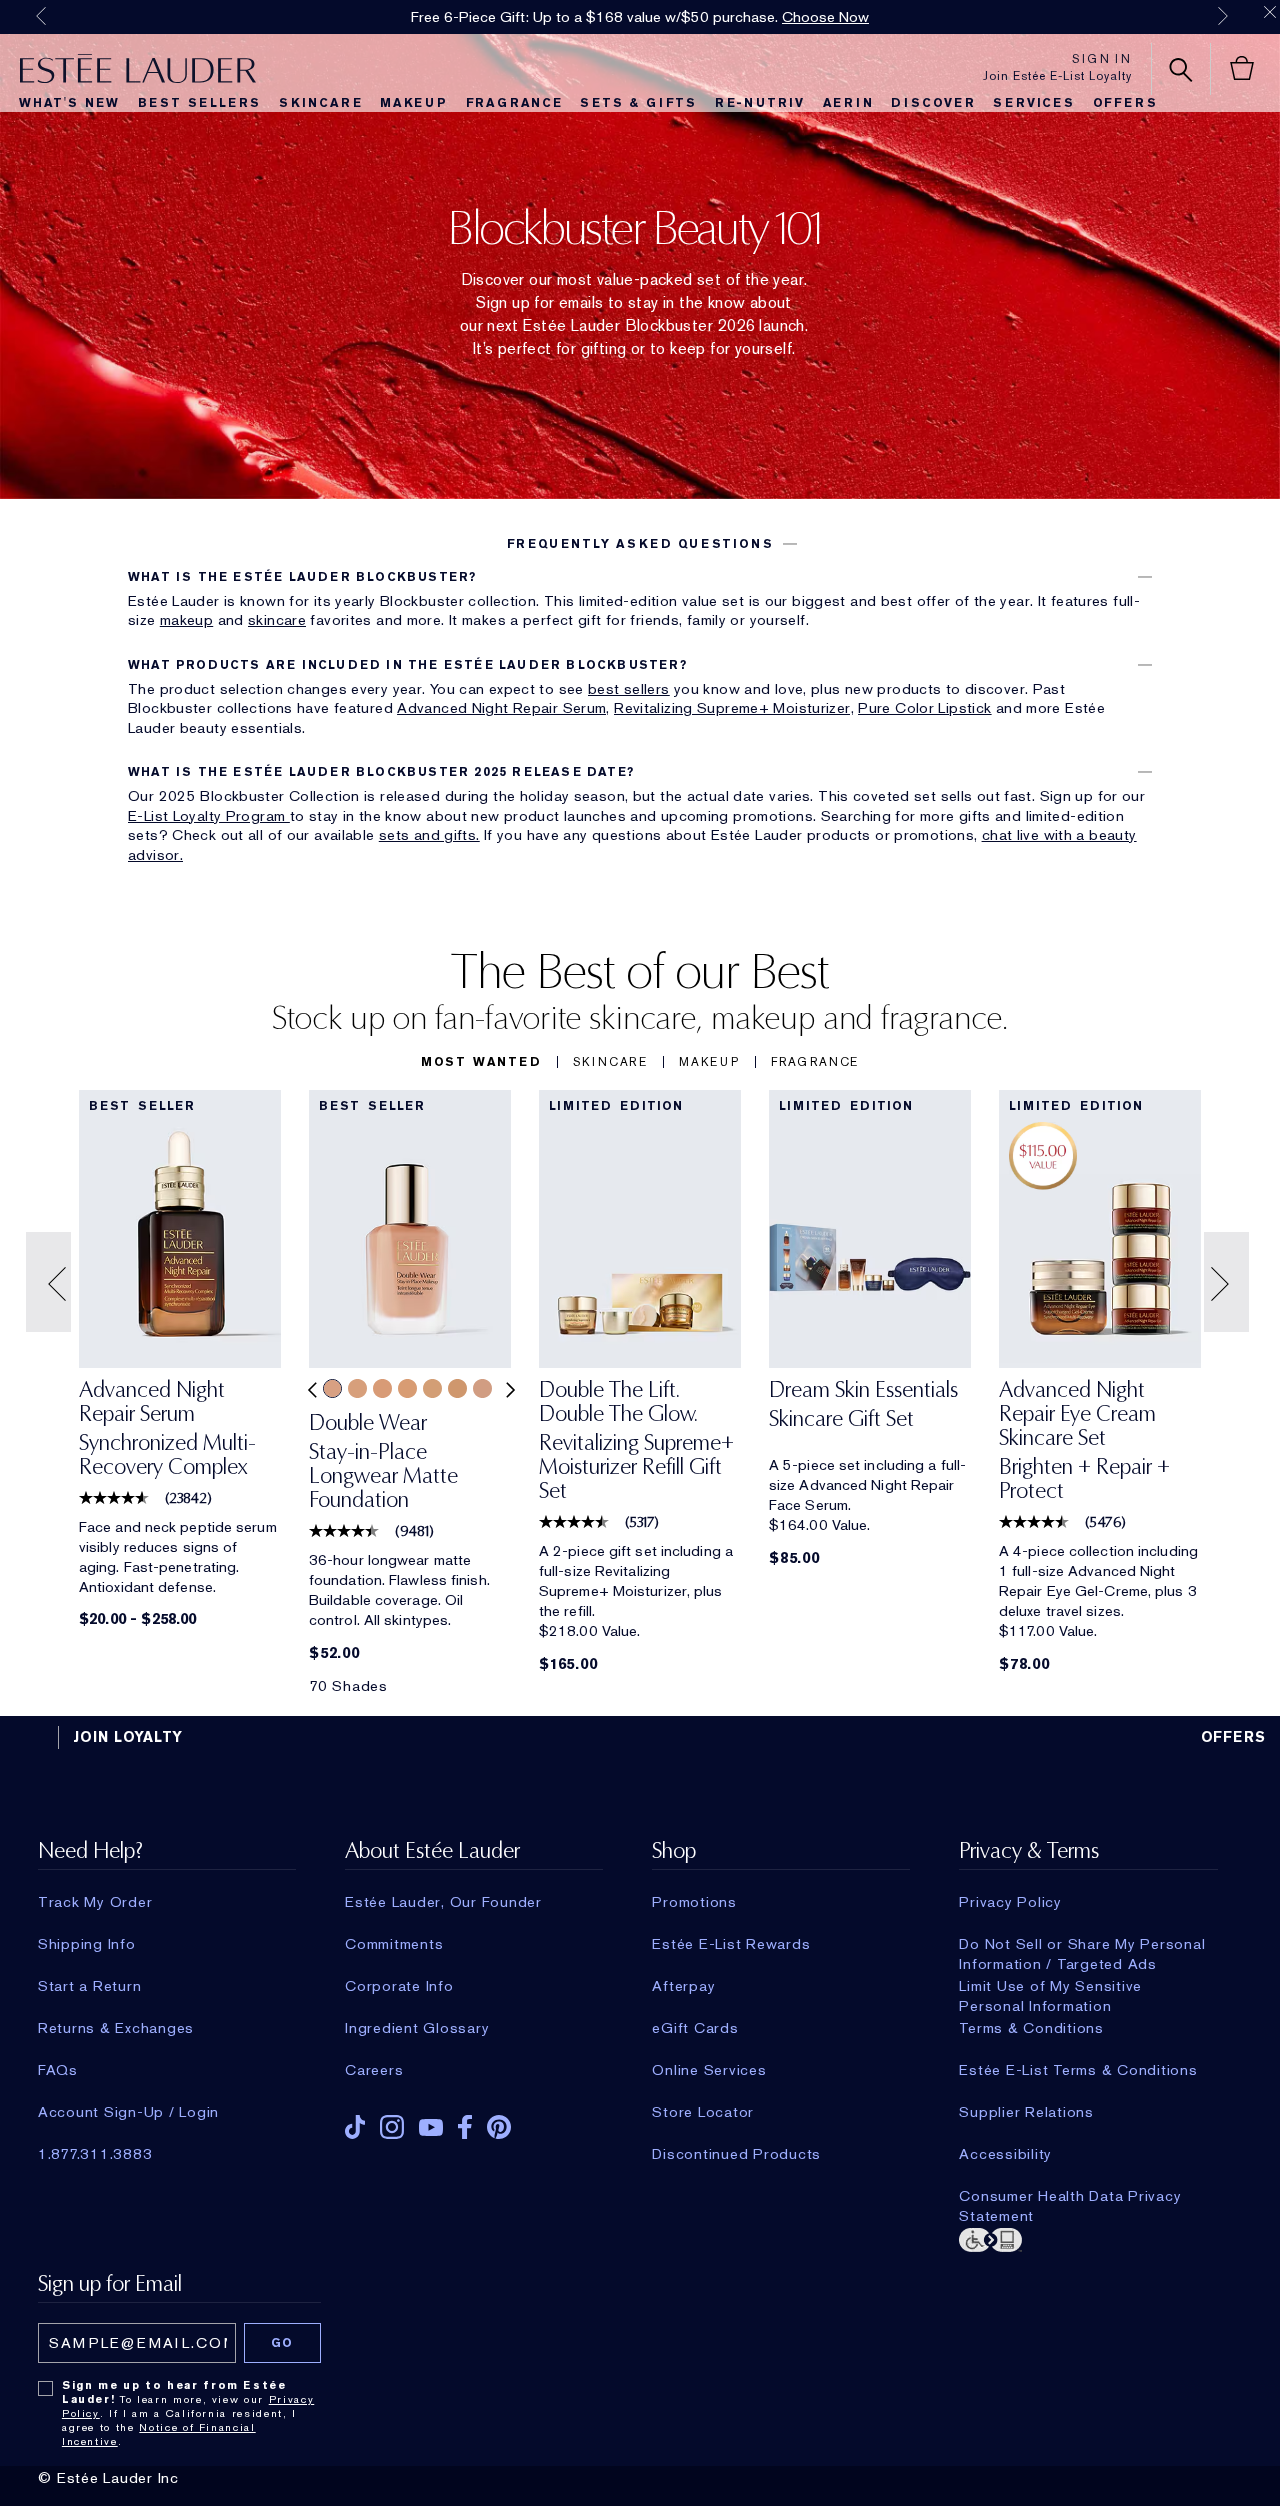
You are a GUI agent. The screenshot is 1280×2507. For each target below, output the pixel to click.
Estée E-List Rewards (731, 1944)
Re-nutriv (760, 103)
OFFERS (1234, 1737)
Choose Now (825, 17)
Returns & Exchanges (116, 2028)
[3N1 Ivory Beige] (332, 1388)
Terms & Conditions (1031, 2028)
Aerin (848, 103)
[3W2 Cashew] (457, 1388)
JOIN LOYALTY (128, 1737)
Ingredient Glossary (417, 2028)
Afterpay (683, 1986)
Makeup (414, 103)
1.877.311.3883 (95, 2154)
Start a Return (90, 1986)
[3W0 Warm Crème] (382, 1388)
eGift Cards (695, 2028)
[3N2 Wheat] (357, 1388)
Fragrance (514, 103)
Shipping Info (87, 1944)
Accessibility (1005, 2154)
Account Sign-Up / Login (128, 2112)
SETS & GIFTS (638, 103)
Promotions (694, 1902)
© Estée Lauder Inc (108, 2478)
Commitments (394, 1944)
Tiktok (355, 2127)
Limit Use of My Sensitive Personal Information (1050, 1986)
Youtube (431, 2127)
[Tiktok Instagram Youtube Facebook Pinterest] (474, 2120)
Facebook (465, 2127)
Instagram (392, 2127)
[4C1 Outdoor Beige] (482, 1388)
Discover (933, 103)
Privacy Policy (1010, 1902)
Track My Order (95, 1902)
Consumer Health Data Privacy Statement (1070, 2196)
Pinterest (499, 2127)
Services (1033, 103)
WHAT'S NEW (69, 103)
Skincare (320, 103)
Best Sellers (200, 103)
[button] (640, 544)
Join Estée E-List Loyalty (1057, 76)
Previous (41, 16)
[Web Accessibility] (1088, 2238)
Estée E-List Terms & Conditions (1078, 2070)
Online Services (709, 2070)
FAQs (58, 2070)
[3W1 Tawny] (407, 1388)
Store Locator (703, 2112)
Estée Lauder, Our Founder (443, 1902)
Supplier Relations (1026, 2112)
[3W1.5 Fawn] (432, 1388)
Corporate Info (399, 1986)
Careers (374, 2070)
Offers (1125, 103)
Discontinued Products (736, 2154)
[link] (180, 1434)
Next (1223, 16)
